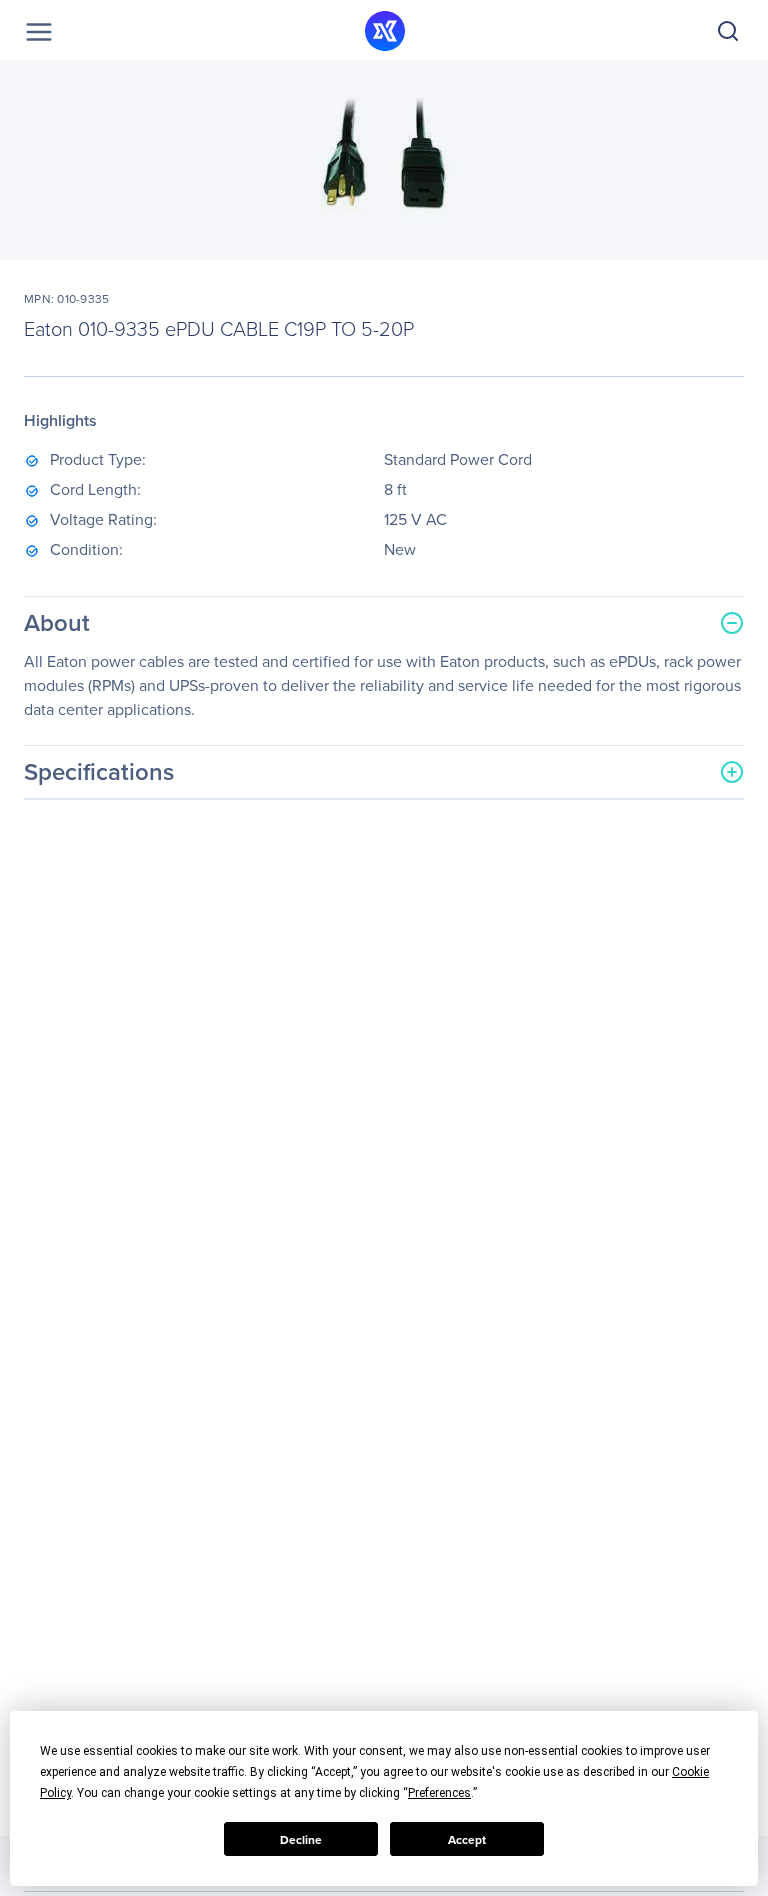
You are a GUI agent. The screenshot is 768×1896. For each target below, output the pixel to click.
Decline (301, 1839)
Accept (467, 1839)
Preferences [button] (439, 1793)
